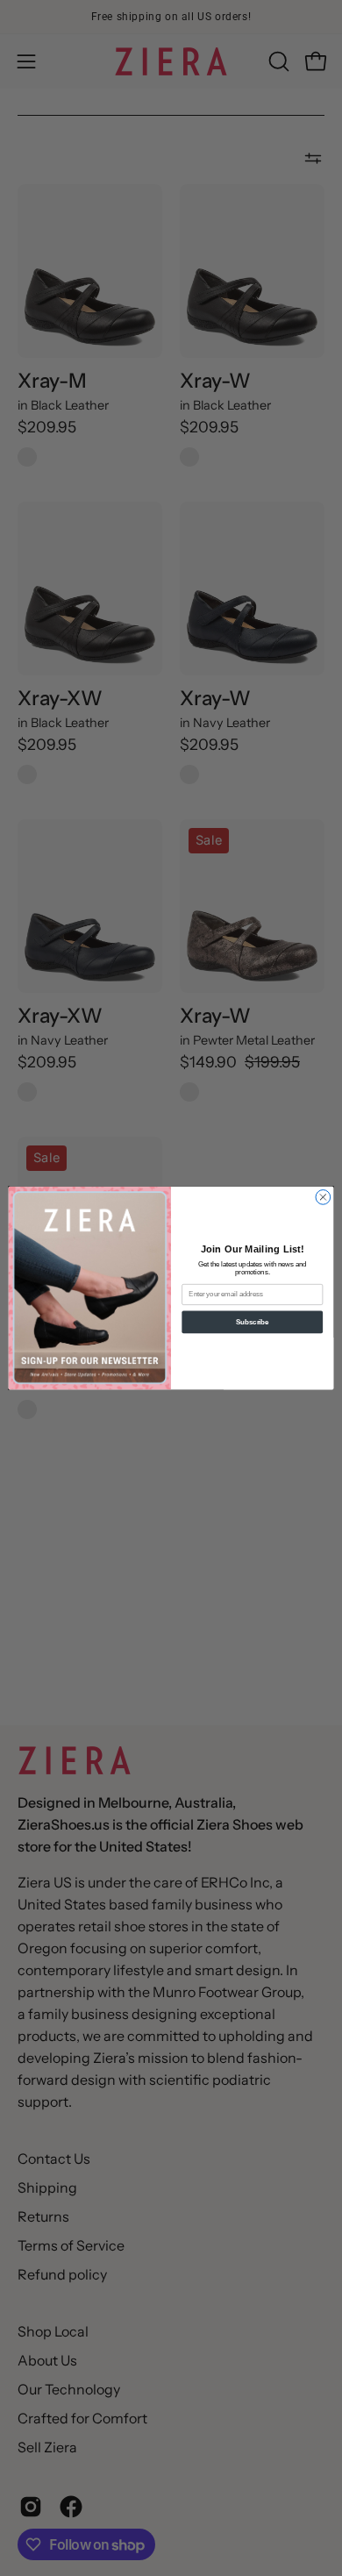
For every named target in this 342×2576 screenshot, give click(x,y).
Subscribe (252, 1322)
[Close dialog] (323, 1197)
